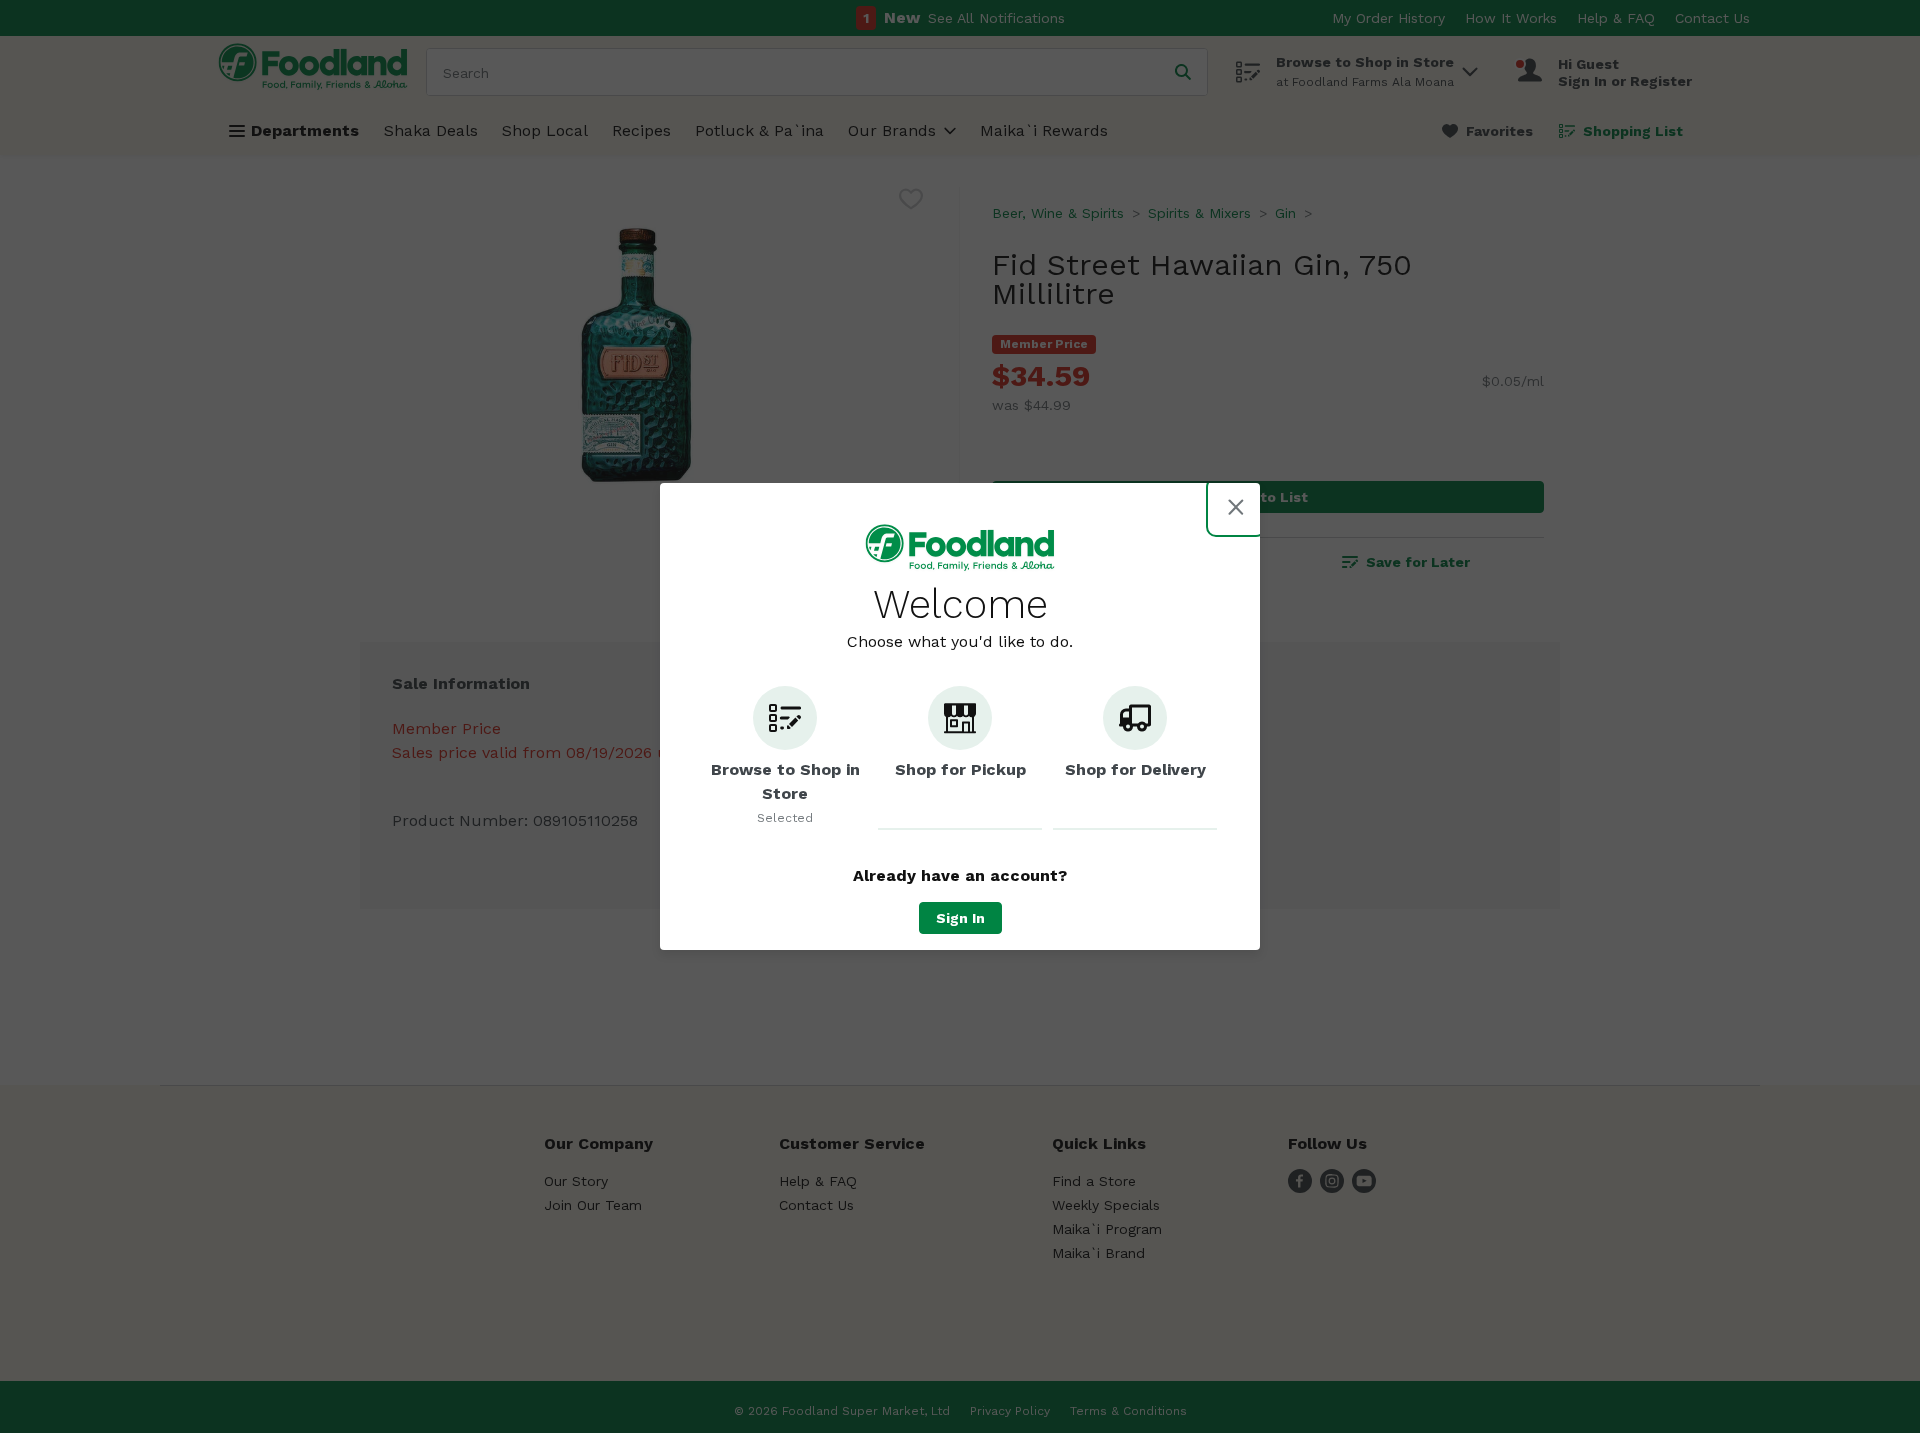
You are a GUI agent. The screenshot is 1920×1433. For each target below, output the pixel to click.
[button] (785, 758)
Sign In (960, 918)
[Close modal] (1236, 507)
